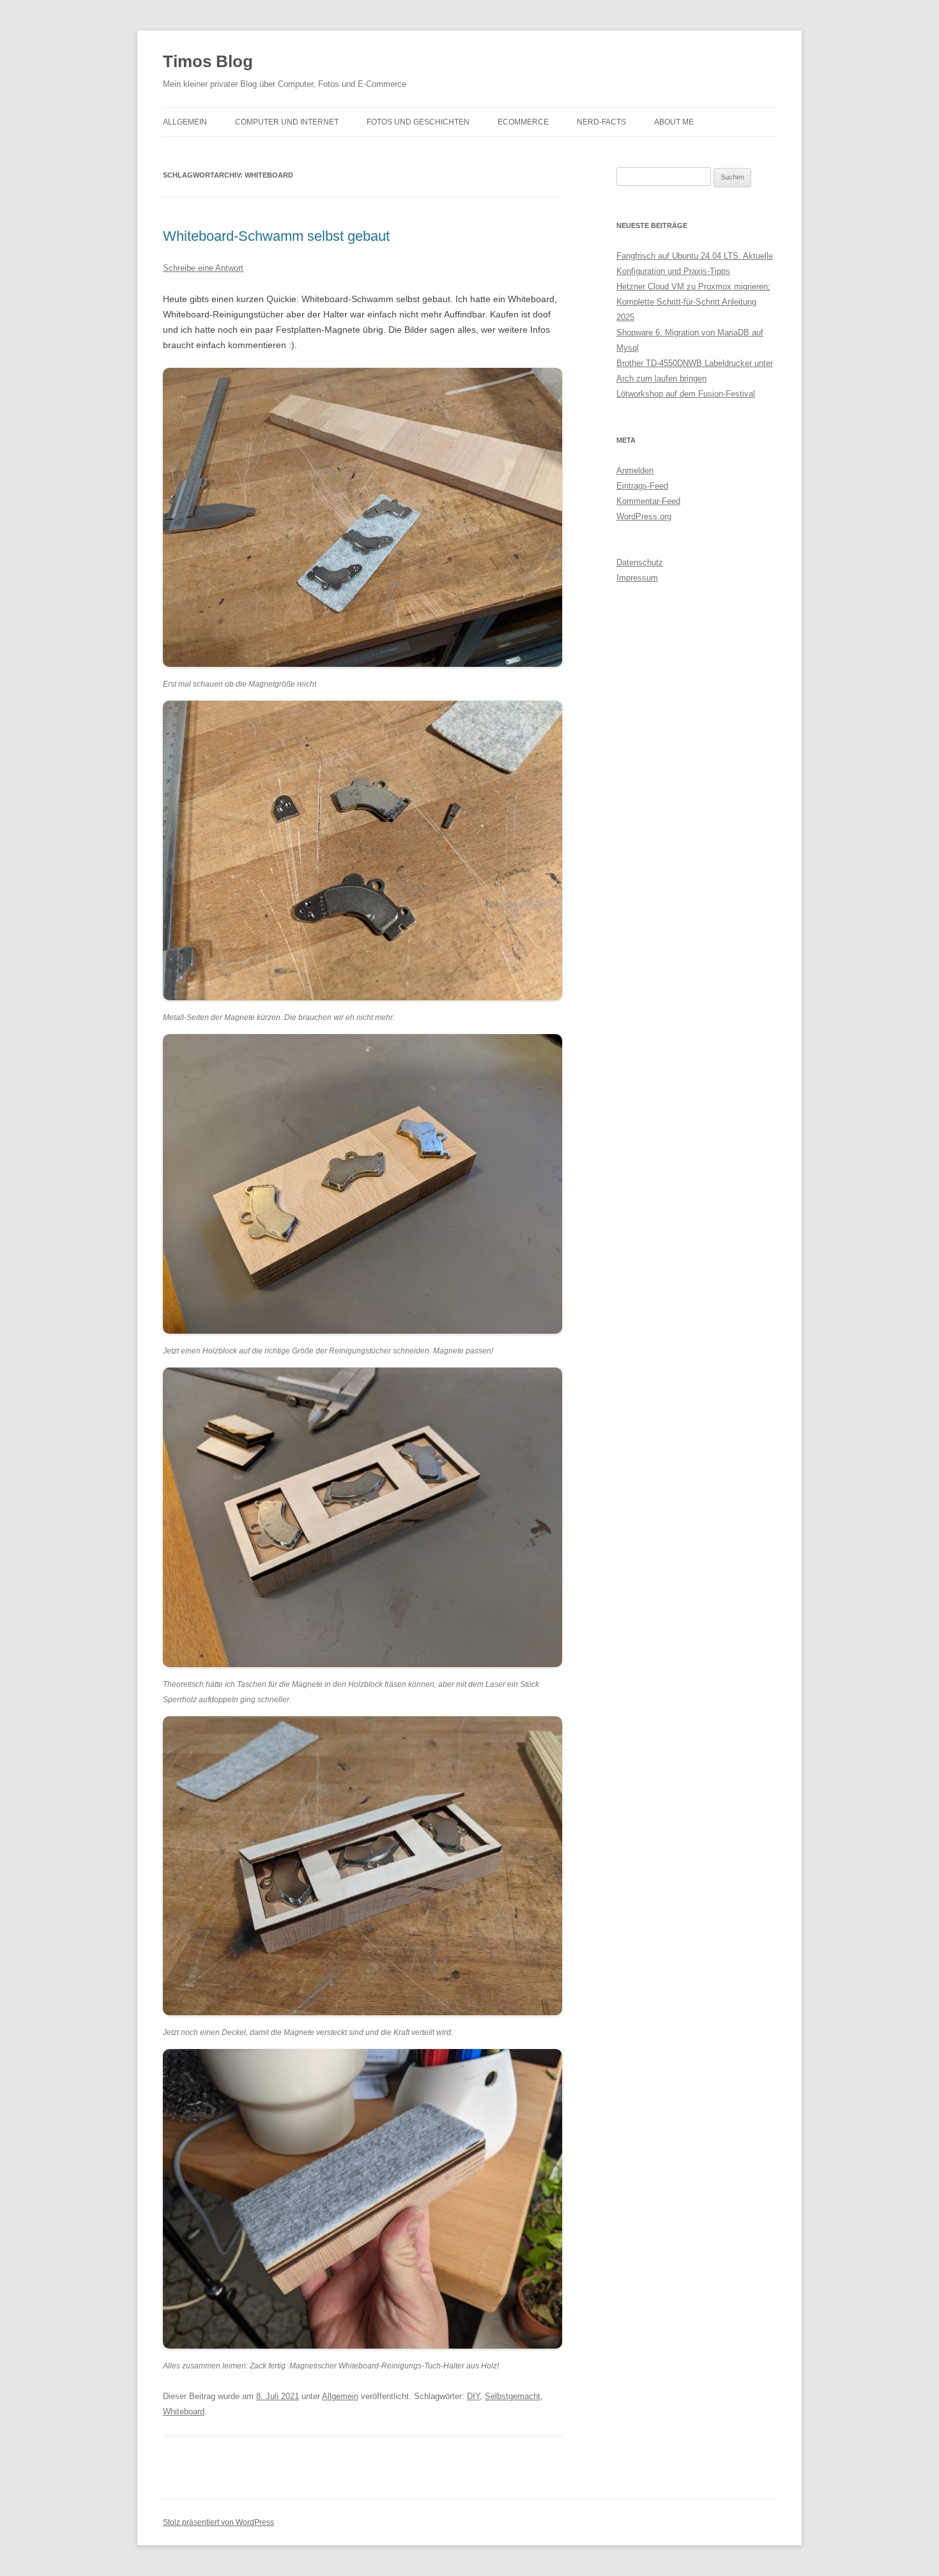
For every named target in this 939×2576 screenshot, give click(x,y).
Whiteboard (184, 2412)
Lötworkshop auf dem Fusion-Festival (686, 394)
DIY (473, 2396)
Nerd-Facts (601, 122)
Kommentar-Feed (648, 501)
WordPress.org (644, 516)
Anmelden (635, 470)
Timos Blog (208, 61)
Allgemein (185, 122)
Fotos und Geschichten (418, 122)
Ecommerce (523, 122)
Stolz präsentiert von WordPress (218, 2522)
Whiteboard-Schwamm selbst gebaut (276, 236)
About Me (674, 122)
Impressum (637, 578)
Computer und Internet (287, 122)
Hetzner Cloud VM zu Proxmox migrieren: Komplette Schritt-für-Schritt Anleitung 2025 (693, 302)
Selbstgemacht (513, 2396)
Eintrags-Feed (642, 486)
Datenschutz (640, 562)
